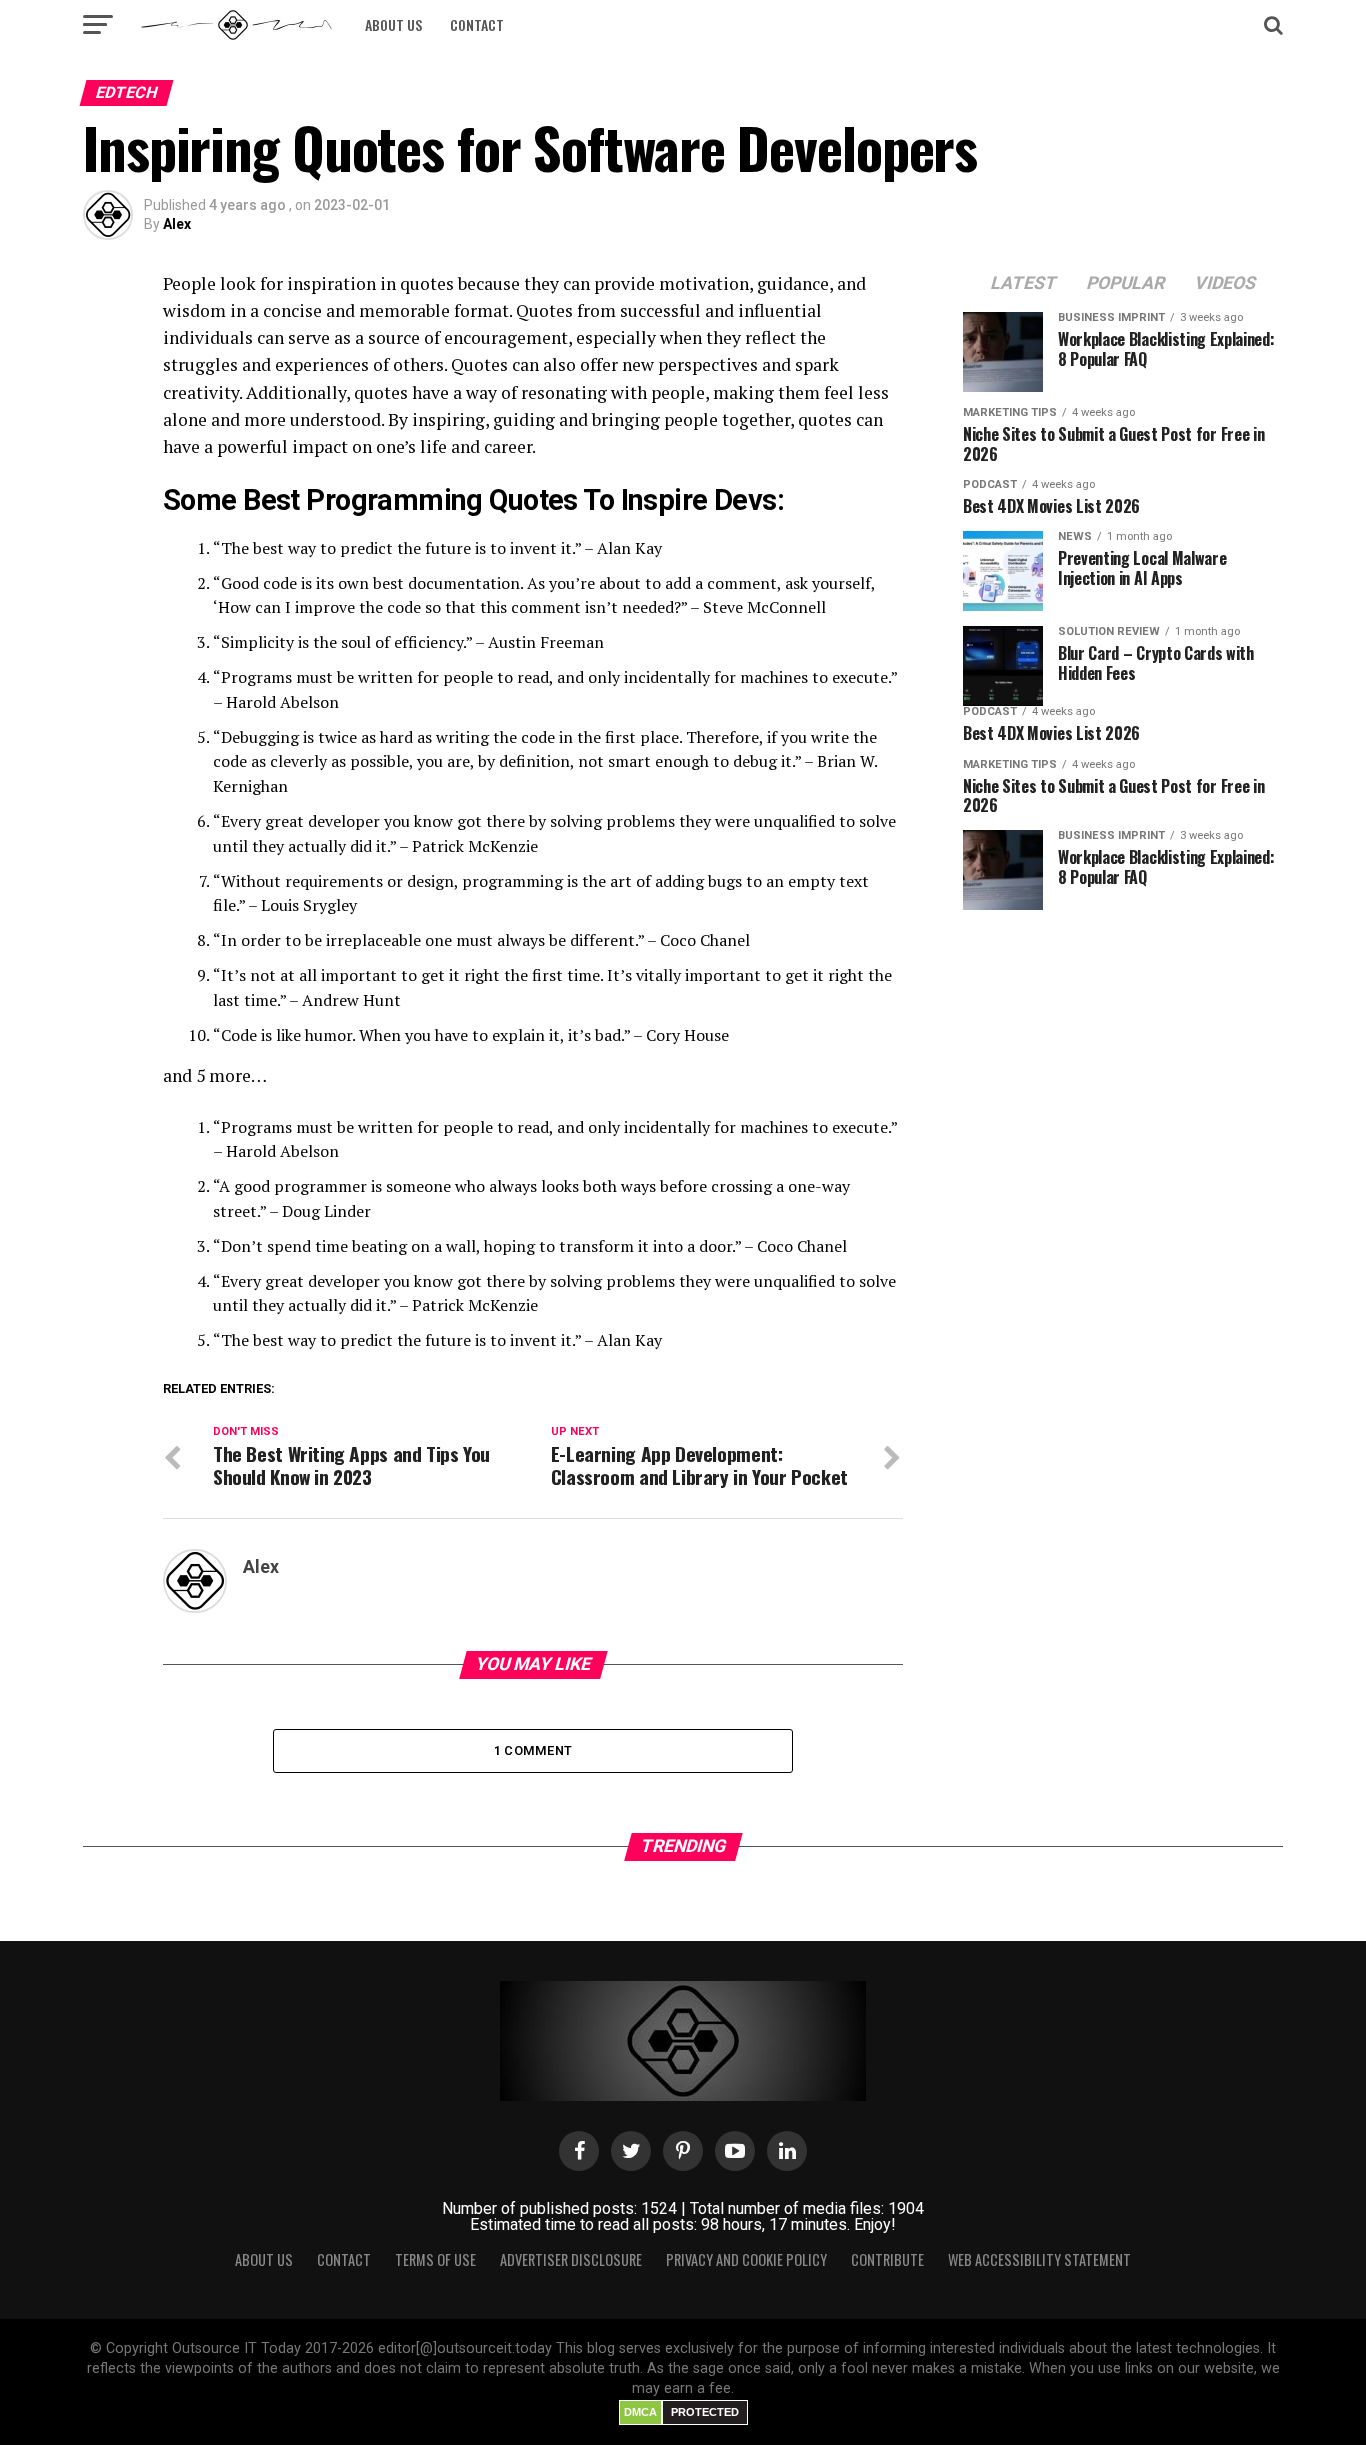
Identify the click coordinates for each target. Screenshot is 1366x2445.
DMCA (640, 2412)
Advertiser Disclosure (571, 2259)
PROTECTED (705, 2412)
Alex (177, 224)
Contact (477, 24)
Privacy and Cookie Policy (746, 2259)
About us (393, 24)
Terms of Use (435, 2259)
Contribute (887, 2259)
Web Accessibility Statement (1039, 2259)
